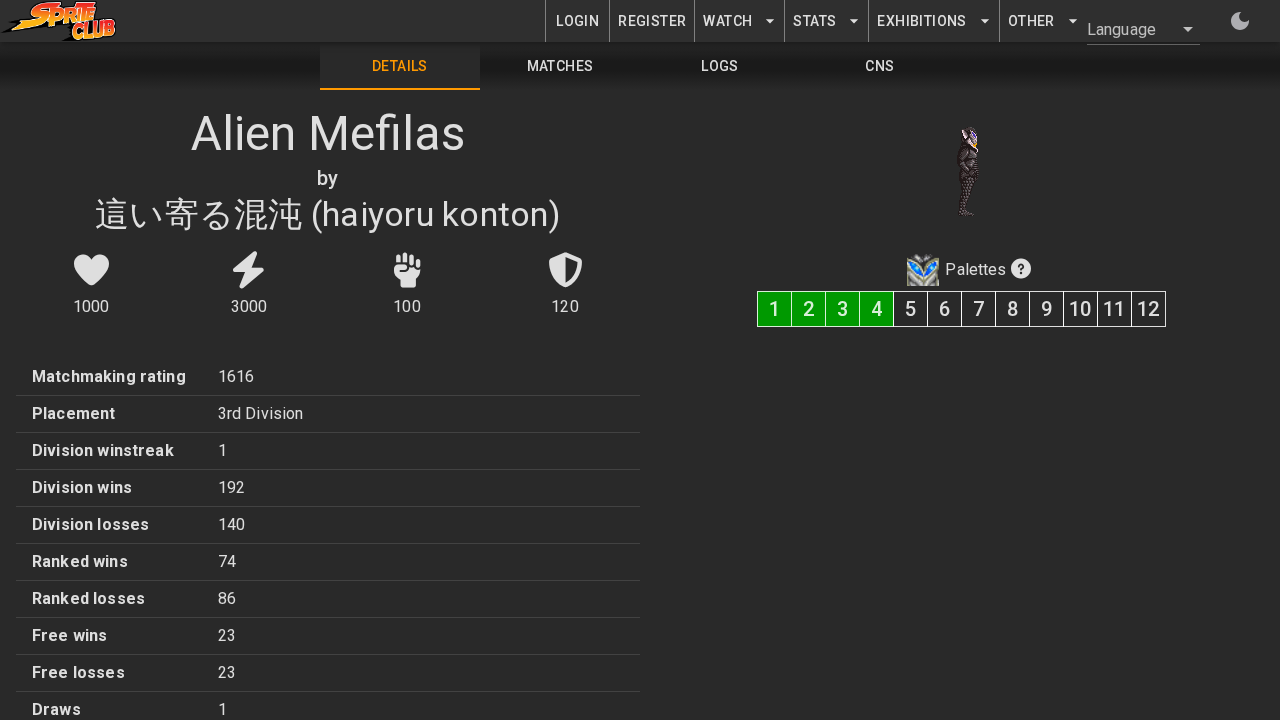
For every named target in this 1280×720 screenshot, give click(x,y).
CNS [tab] (879, 66)
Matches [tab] (560, 66)
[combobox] (1131, 29)
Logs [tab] (720, 66)
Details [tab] (400, 66)
